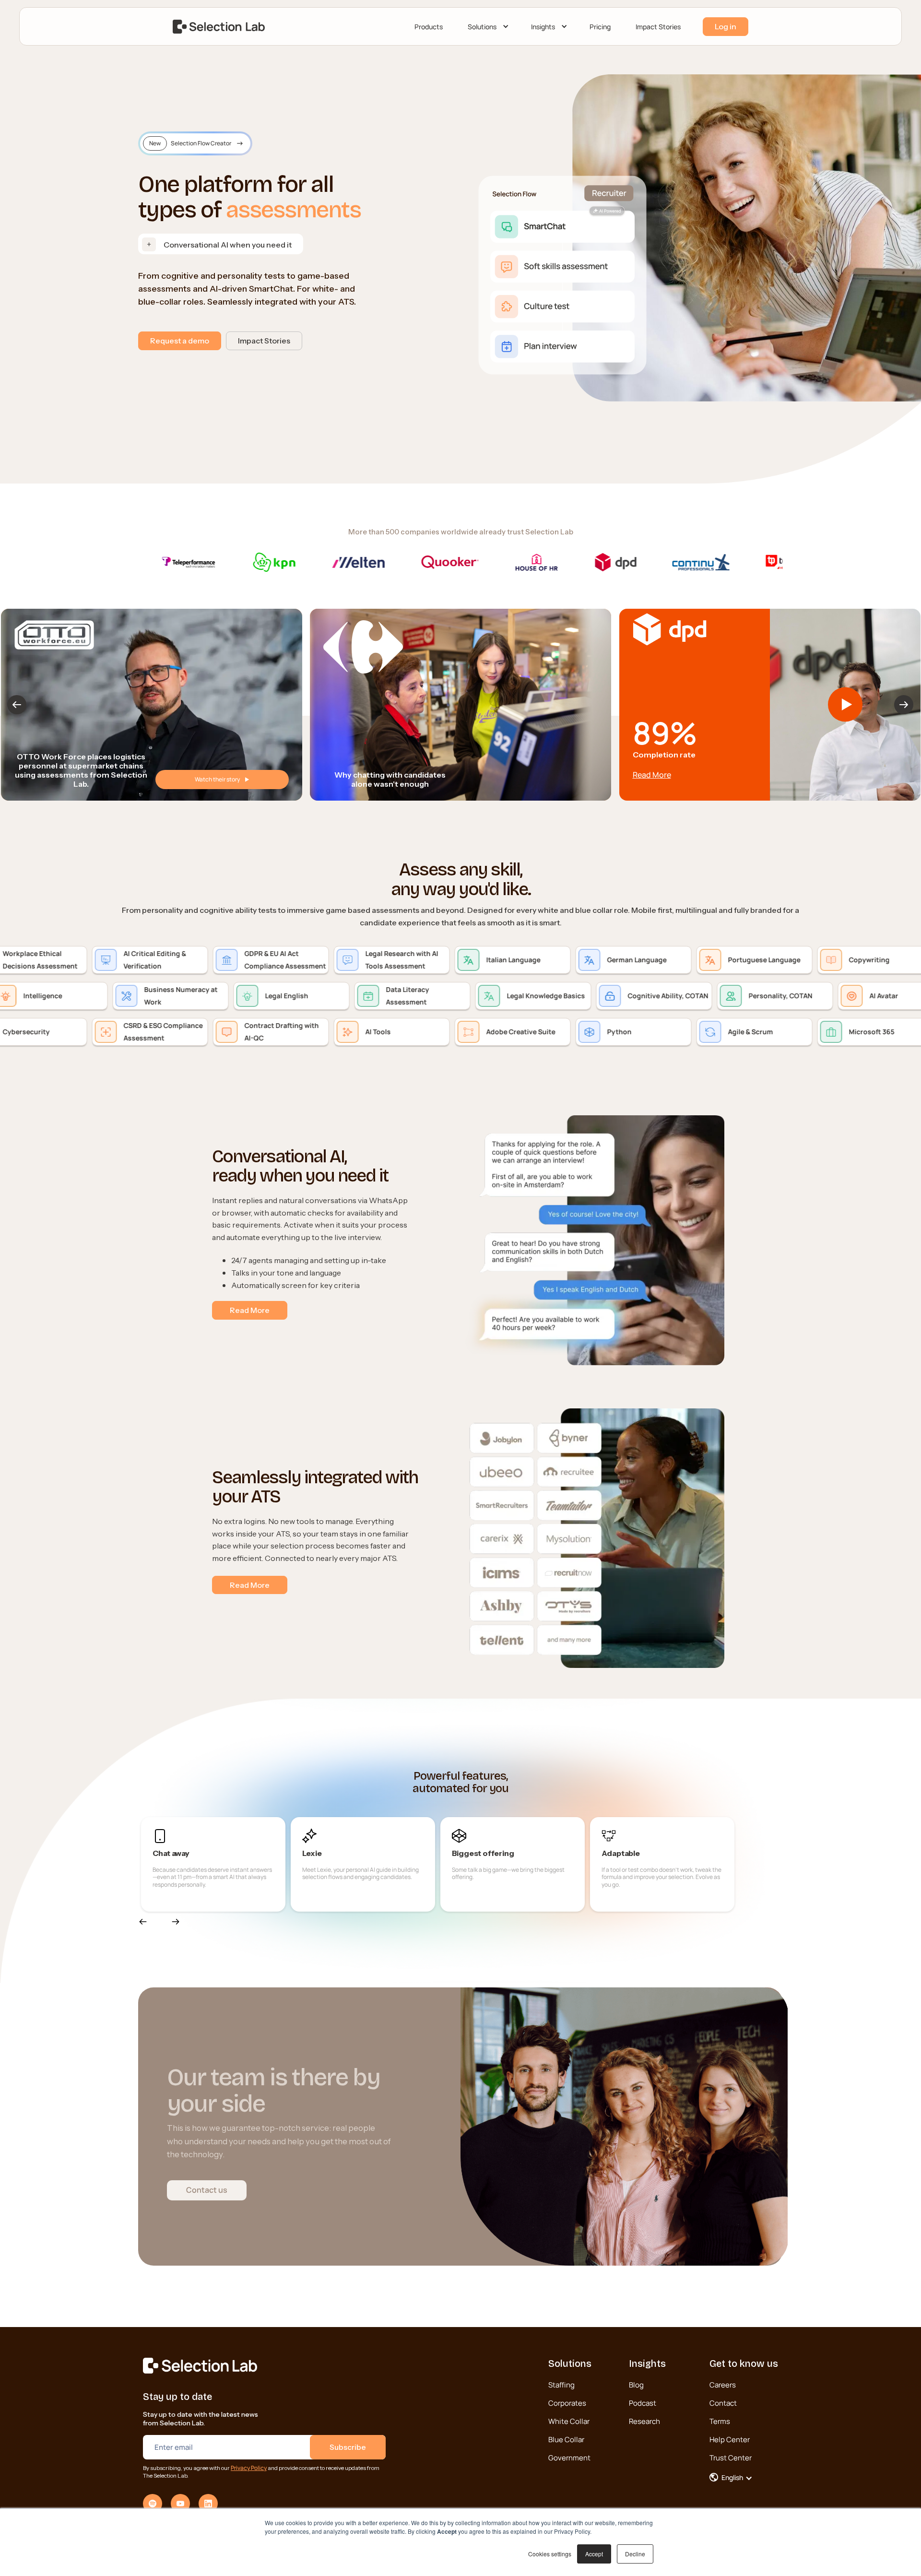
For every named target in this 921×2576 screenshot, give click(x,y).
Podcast (643, 2403)
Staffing (561, 2385)
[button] (487, 27)
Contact (723, 2403)
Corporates (567, 2403)
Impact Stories (658, 27)
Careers (723, 2385)
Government (569, 2458)
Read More (651, 775)
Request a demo (180, 341)
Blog (636, 2385)
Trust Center (731, 2458)
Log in (726, 26)
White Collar (569, 2421)
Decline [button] (635, 2554)
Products (429, 27)
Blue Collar (566, 2440)
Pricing (600, 27)
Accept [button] (594, 2554)
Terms (720, 2421)
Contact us (207, 2190)
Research (644, 2421)
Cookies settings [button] (550, 2554)
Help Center (730, 2440)
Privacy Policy (249, 2468)
